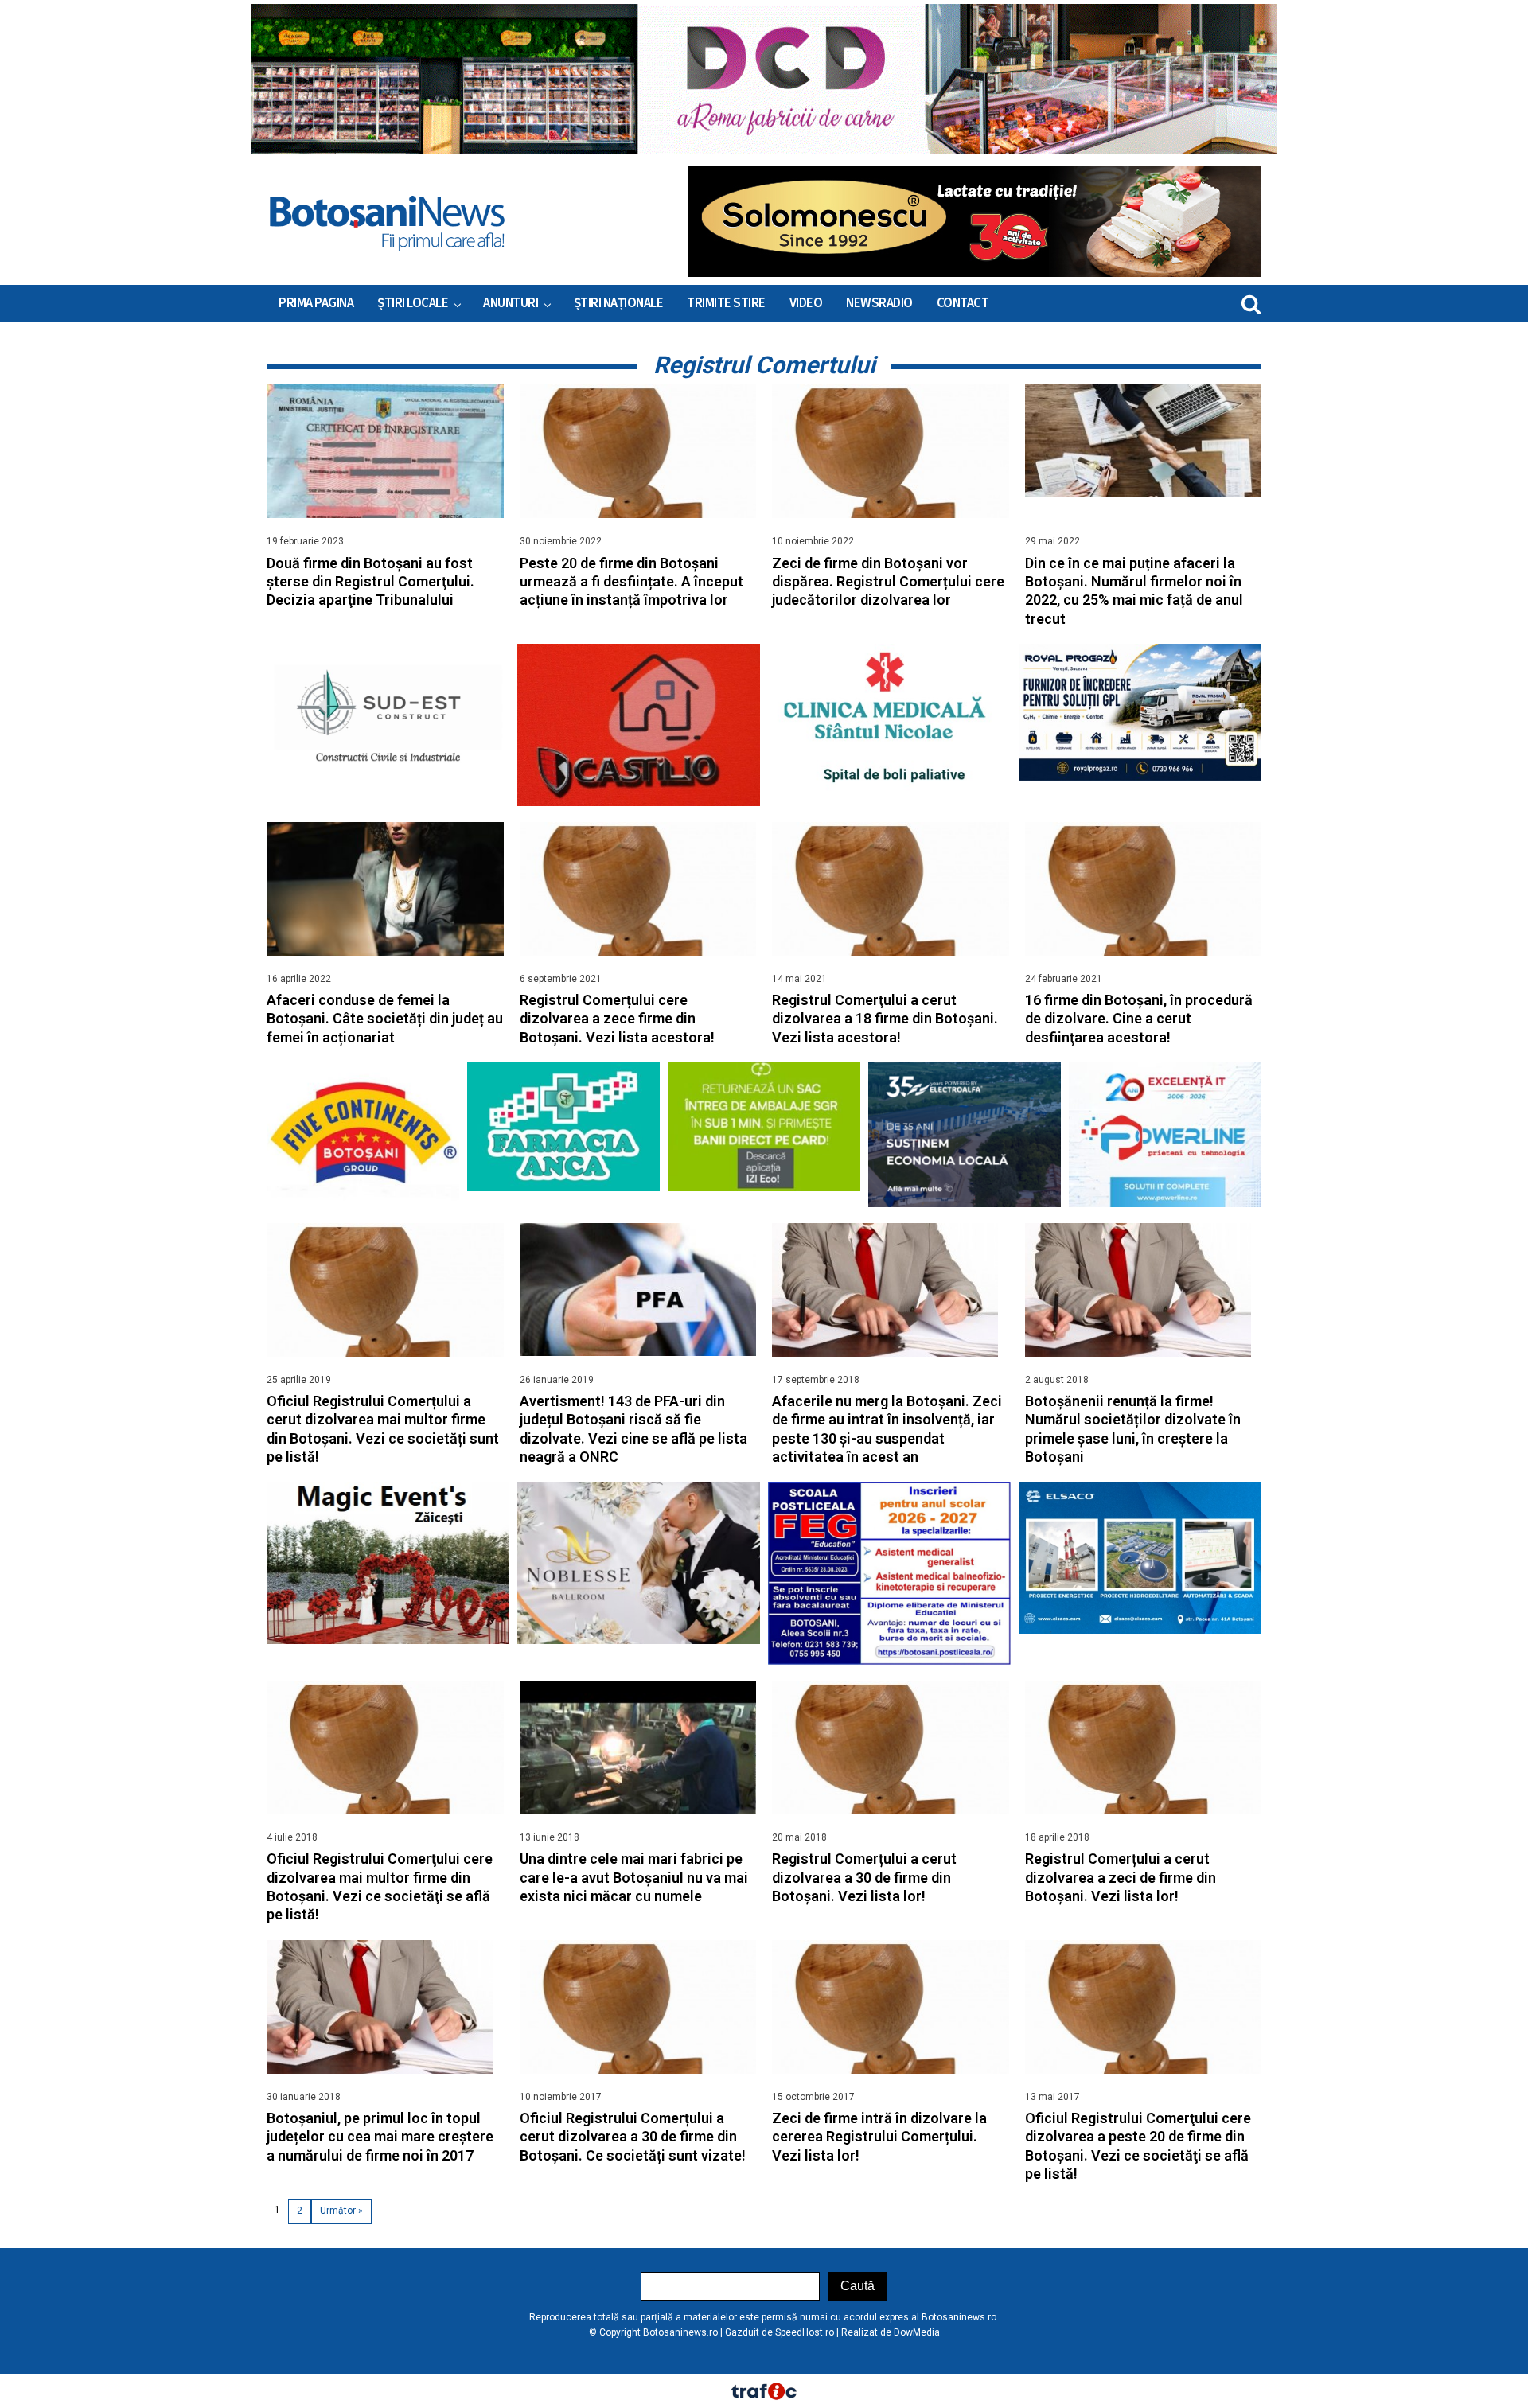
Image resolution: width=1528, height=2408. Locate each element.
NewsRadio (879, 303)
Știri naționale (619, 303)
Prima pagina (316, 303)
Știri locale (413, 303)
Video (806, 303)
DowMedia (917, 2332)
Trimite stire (726, 303)
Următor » (341, 2211)
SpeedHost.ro (805, 2332)
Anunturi (511, 303)
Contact (963, 303)
